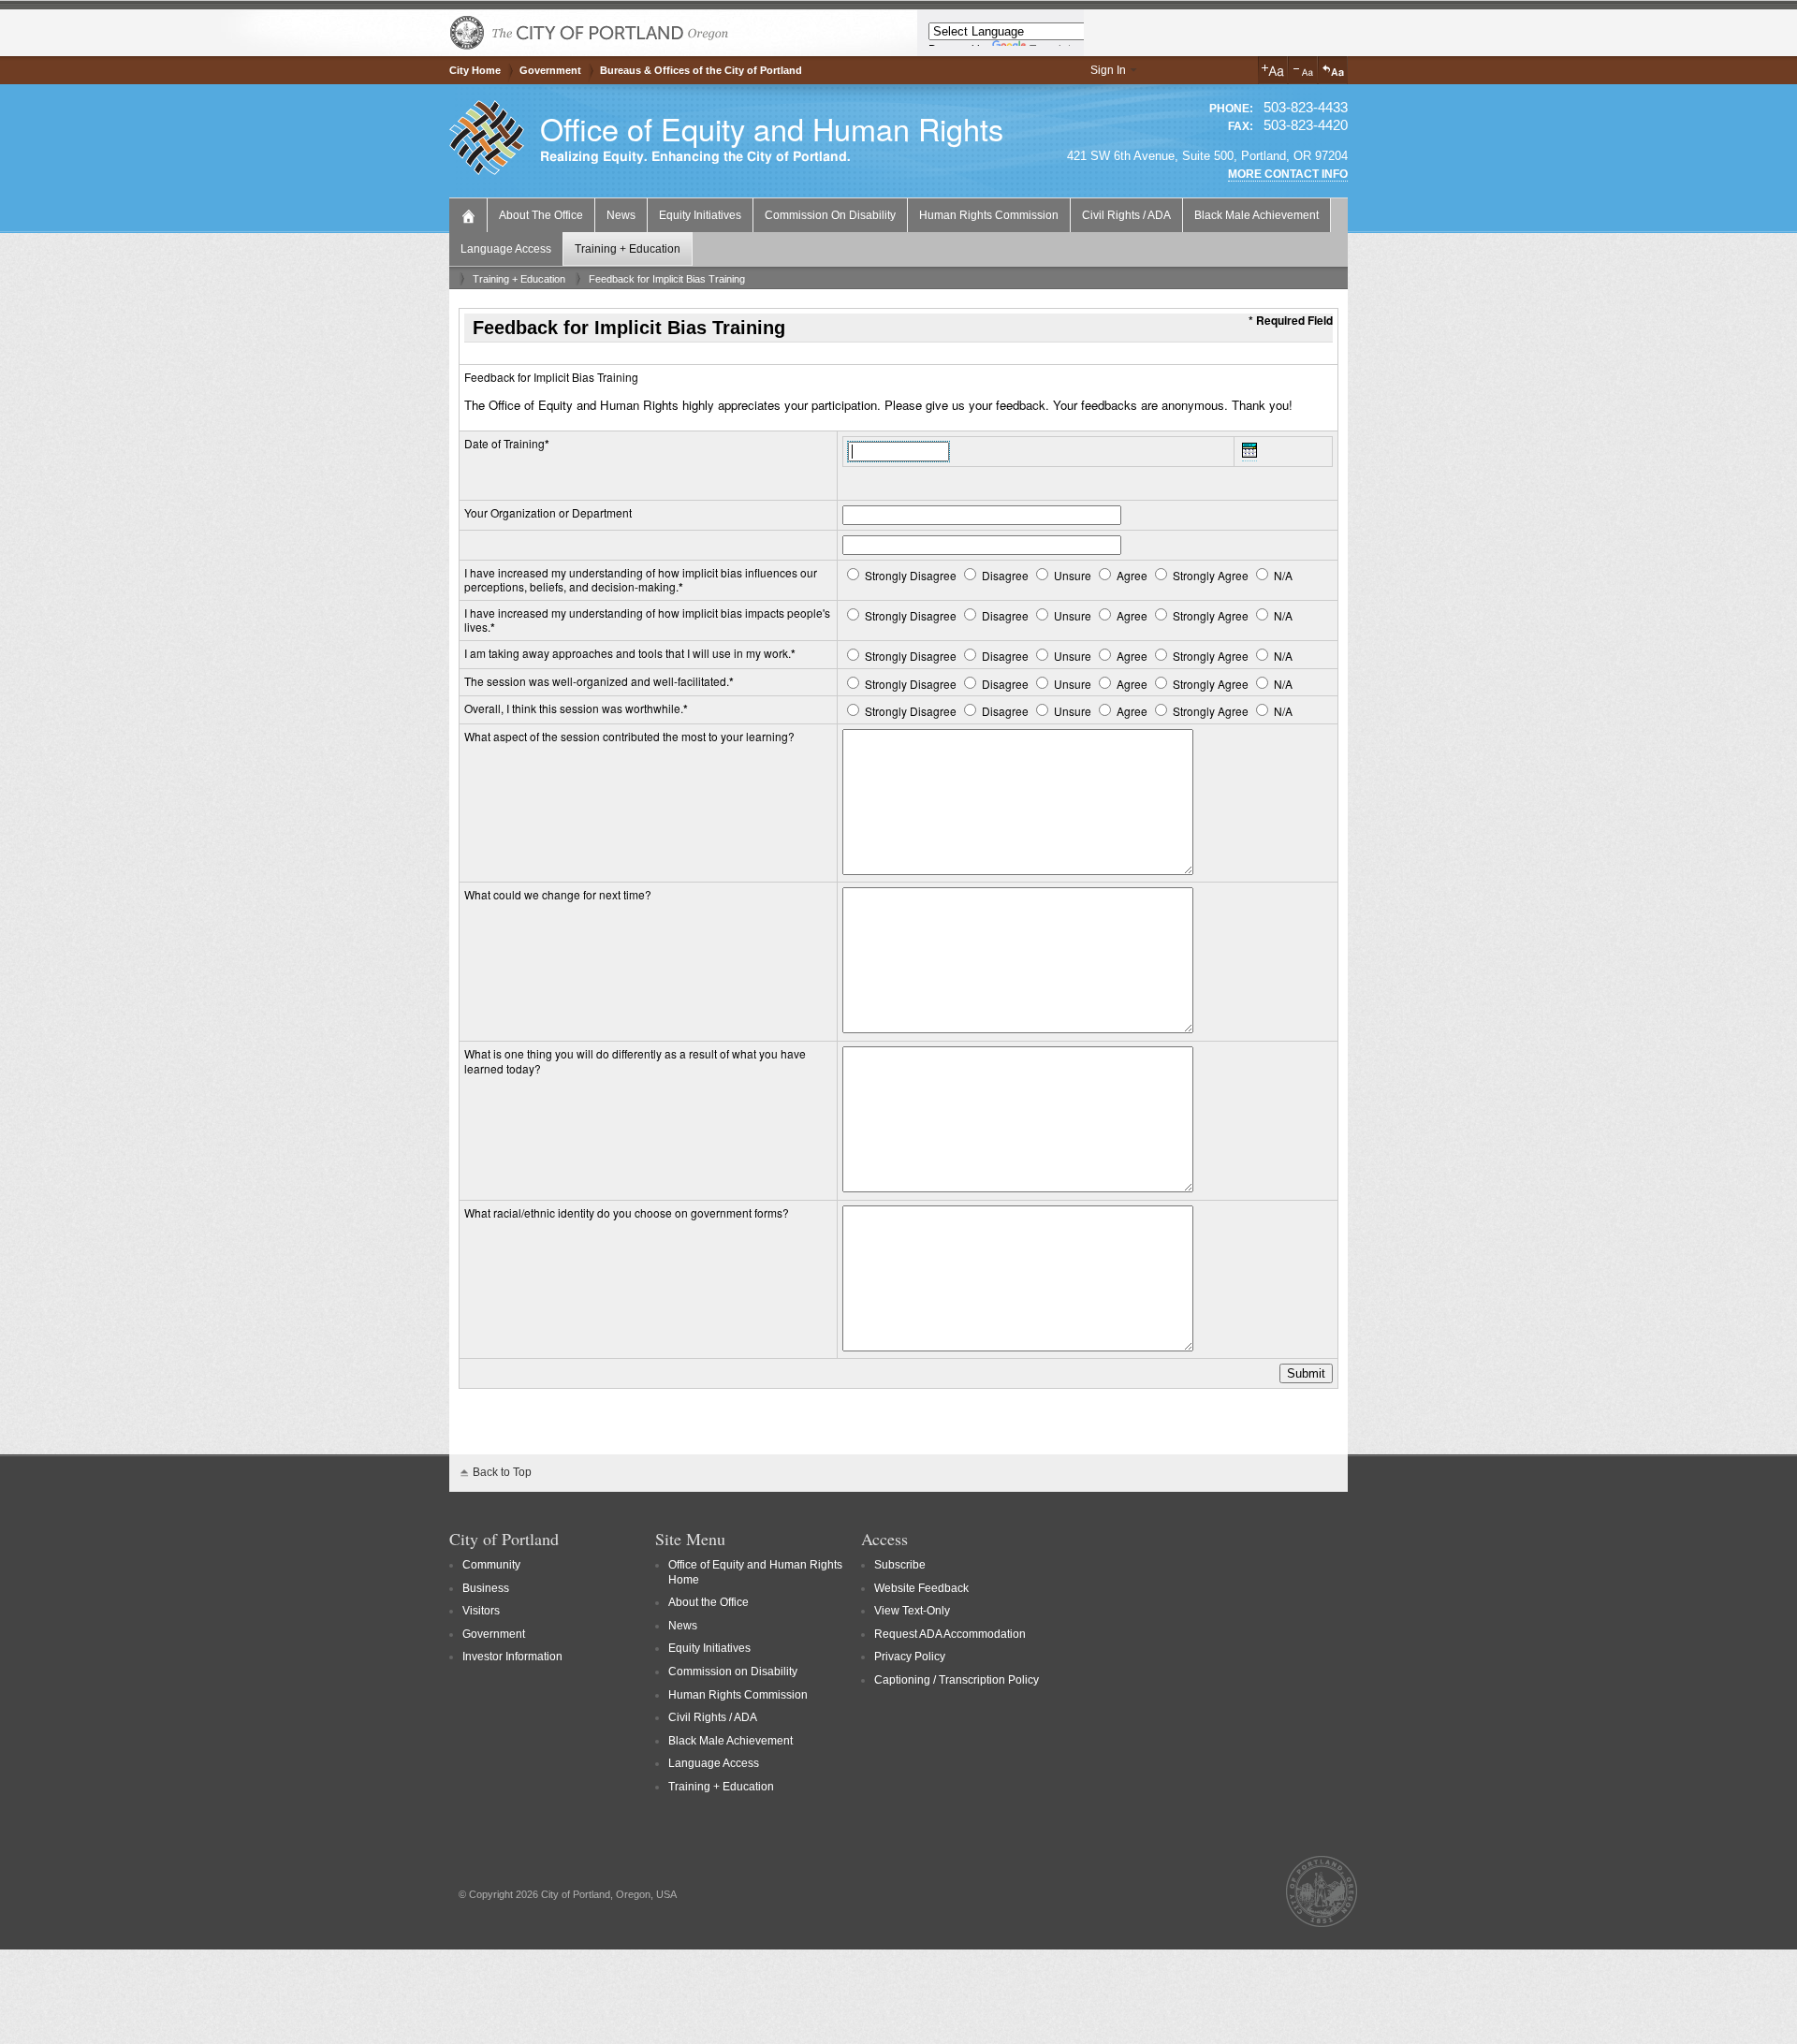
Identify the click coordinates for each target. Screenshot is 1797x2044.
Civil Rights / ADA (1126, 215)
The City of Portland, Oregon (590, 33)
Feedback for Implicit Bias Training (667, 279)
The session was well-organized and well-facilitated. (597, 681)
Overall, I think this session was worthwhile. (574, 708)
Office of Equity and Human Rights (772, 128)
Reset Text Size (1333, 70)
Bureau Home (470, 214)
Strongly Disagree (911, 575)
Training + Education (628, 249)
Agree (1132, 575)
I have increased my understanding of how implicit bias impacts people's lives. (647, 620)
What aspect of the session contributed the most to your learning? (629, 736)
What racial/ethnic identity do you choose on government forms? (627, 1212)
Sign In (1108, 70)
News (621, 215)
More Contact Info (1288, 174)
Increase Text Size (1273, 70)
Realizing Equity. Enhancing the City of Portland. (695, 157)
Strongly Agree (1211, 575)
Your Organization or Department (548, 512)
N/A (1282, 575)
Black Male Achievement (1256, 215)
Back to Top (502, 1472)
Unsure (1073, 575)
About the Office (541, 215)
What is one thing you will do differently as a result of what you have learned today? (635, 1061)
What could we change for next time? (558, 894)
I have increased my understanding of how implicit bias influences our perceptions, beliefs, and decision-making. (641, 580)
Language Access (506, 249)
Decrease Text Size (1303, 70)
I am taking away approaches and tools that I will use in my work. (628, 653)
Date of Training (504, 443)
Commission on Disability (830, 215)
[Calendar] (1249, 453)
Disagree (1005, 575)
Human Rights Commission (989, 215)
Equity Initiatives (700, 215)
